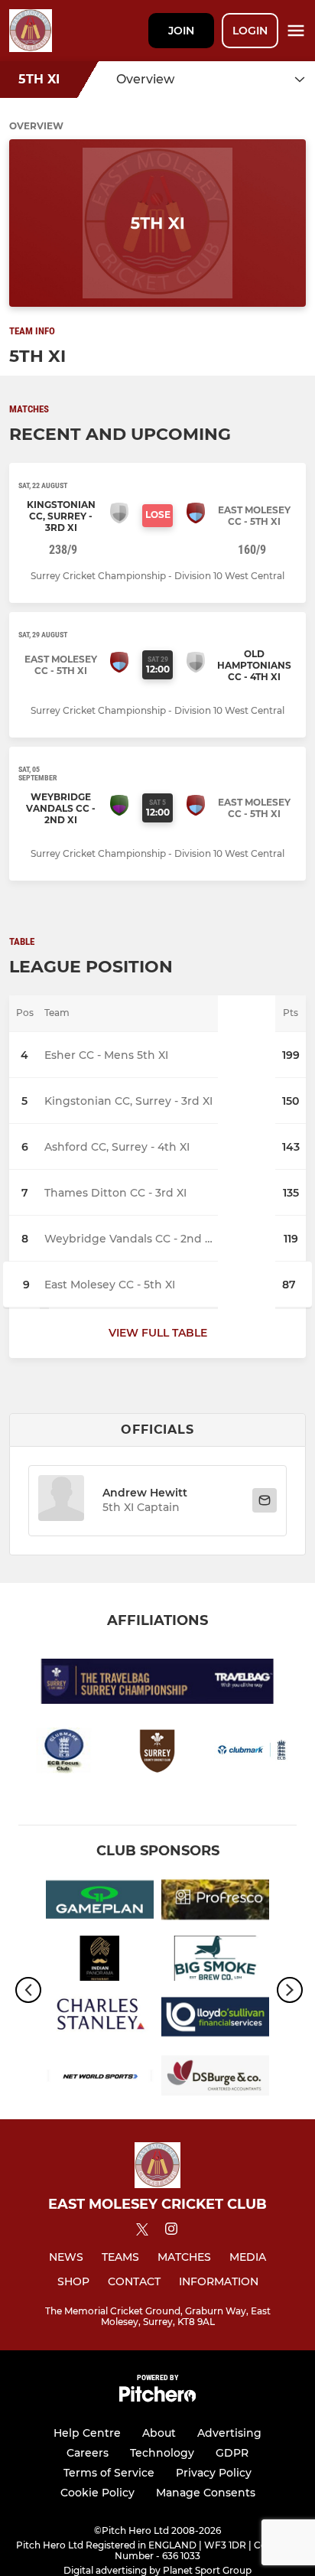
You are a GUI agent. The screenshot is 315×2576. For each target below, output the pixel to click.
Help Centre (87, 2433)
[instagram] (171, 2231)
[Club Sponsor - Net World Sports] (100, 2078)
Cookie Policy (97, 2493)
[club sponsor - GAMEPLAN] (100, 1902)
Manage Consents (206, 2493)
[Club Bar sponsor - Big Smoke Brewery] (215, 1961)
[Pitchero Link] (157, 2398)
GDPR (232, 2453)
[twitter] (142, 2232)
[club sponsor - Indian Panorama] (100, 1961)
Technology (162, 2453)
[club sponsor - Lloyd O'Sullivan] (215, 2019)
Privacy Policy (214, 2473)
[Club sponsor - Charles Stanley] (100, 2019)
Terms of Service (109, 2473)
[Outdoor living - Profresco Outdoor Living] (215, 1902)
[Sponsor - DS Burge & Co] (215, 2078)
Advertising (229, 2433)
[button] (61, 1501)
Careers (88, 2453)
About (159, 2433)
